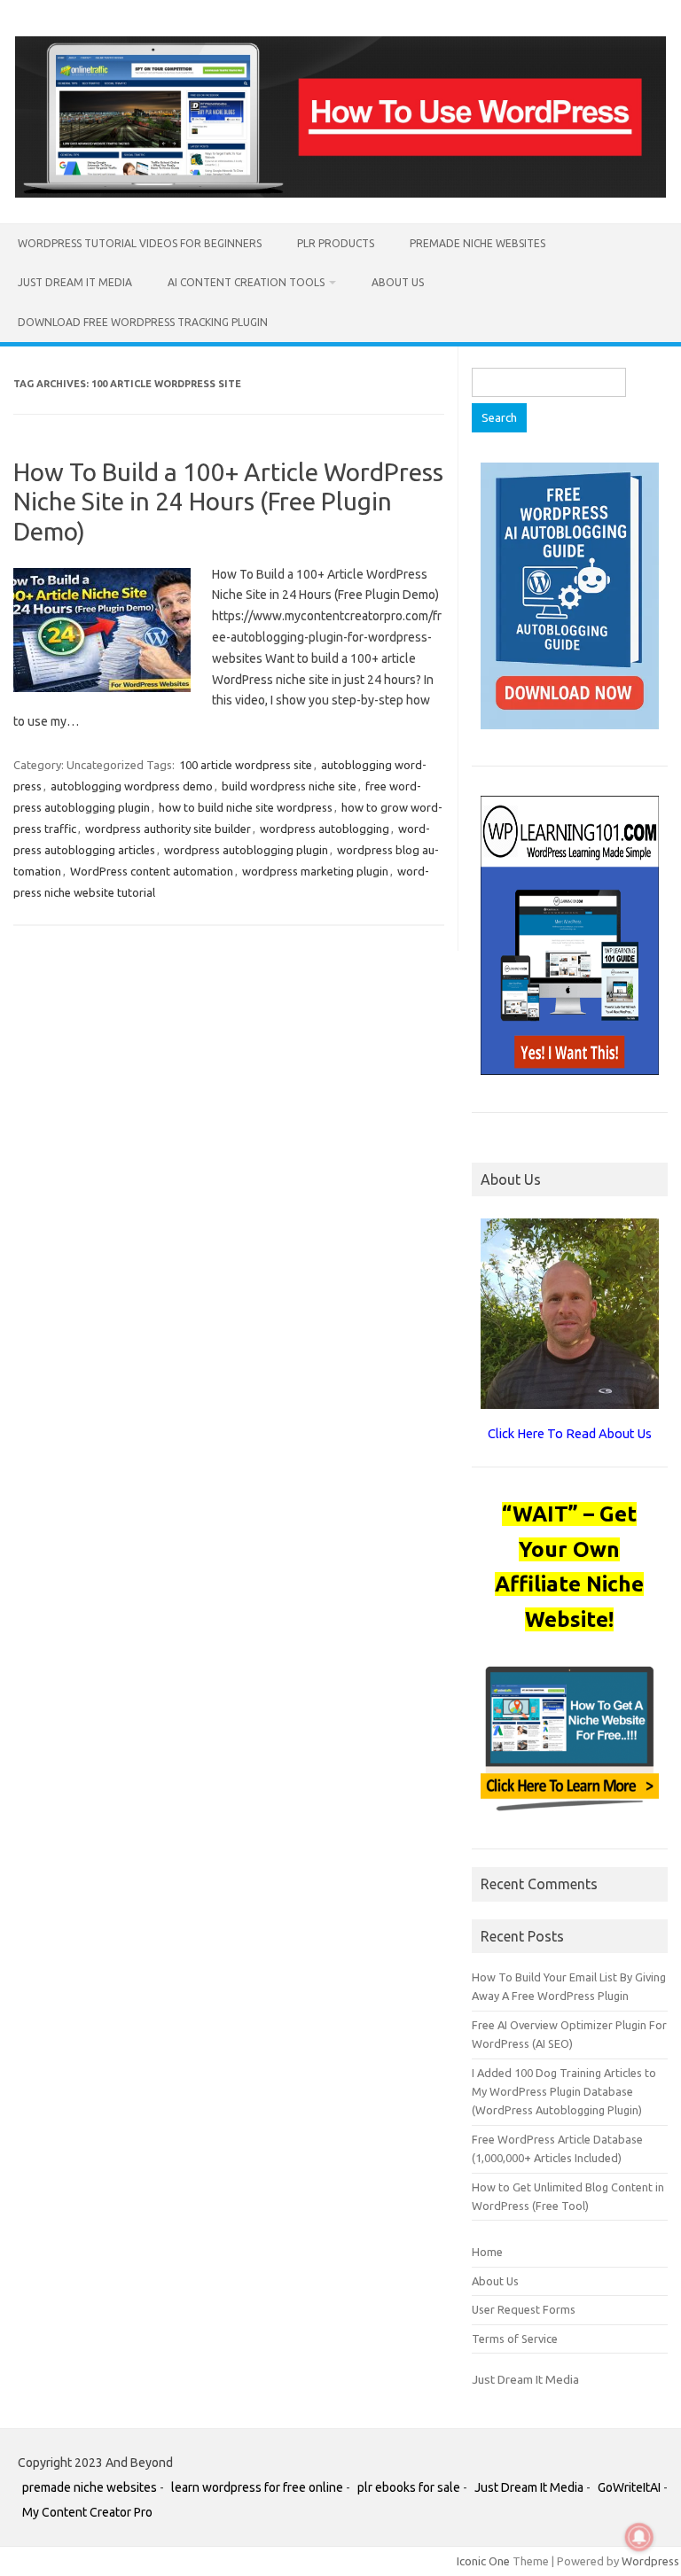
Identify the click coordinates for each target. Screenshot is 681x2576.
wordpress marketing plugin (315, 871)
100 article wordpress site (246, 765)
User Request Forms (524, 2309)
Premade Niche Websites (477, 243)
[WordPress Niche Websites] (340, 193)
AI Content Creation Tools (246, 282)
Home (487, 2252)
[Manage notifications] (639, 2537)
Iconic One (483, 2561)
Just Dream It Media (75, 282)
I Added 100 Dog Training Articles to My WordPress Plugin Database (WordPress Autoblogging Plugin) (564, 2092)
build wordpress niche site (289, 786)
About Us (398, 282)
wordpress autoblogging (325, 829)
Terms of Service (515, 2339)
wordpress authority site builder (168, 829)
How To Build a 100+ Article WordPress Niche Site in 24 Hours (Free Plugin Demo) (228, 502)
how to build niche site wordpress (246, 807)
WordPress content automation (152, 871)
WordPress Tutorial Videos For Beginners (140, 243)
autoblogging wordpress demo (132, 786)
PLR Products (336, 243)
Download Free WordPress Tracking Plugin (143, 322)
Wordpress (650, 2561)
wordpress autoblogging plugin (246, 850)
